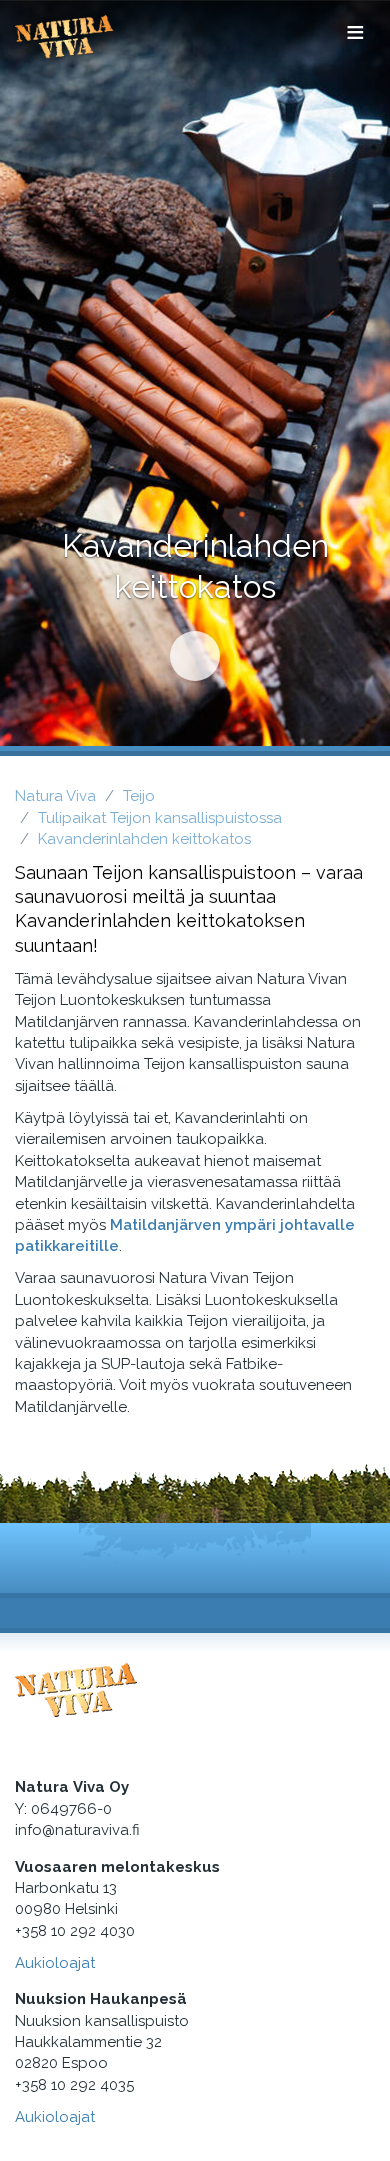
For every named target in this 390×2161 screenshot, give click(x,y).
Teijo (139, 796)
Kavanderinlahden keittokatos (144, 839)
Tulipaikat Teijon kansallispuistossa (160, 818)
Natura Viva (55, 796)
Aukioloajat (55, 1963)
